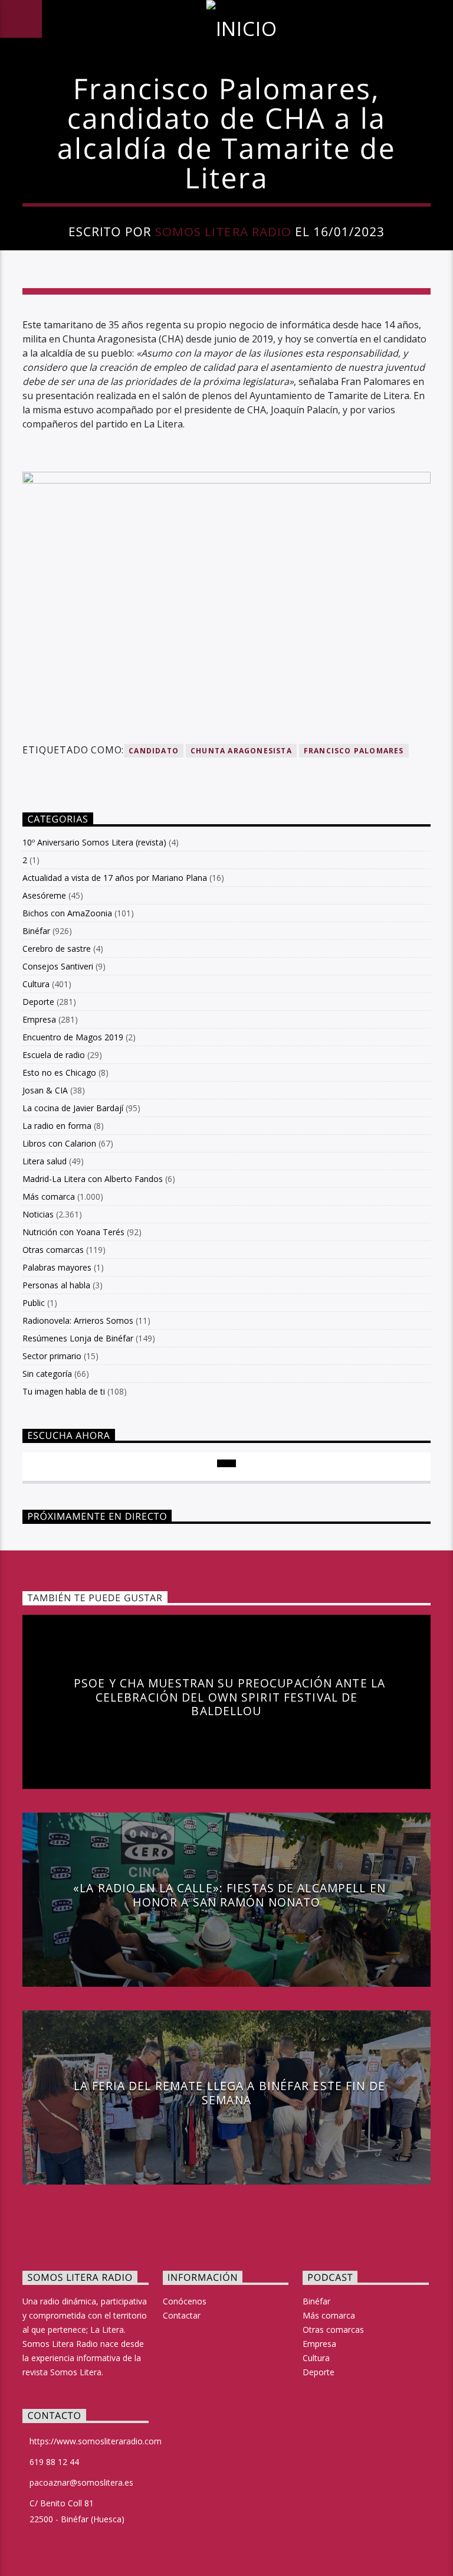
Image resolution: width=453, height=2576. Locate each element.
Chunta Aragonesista (241, 751)
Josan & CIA (45, 1090)
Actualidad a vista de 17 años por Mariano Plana (115, 878)
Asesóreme (44, 895)
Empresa (39, 1019)
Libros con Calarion (59, 1143)
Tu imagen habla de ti (64, 1391)
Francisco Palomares (354, 751)
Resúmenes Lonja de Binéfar (78, 1338)
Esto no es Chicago (59, 1072)
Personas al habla (56, 1285)
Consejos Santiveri (58, 966)
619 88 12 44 (54, 2462)
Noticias (38, 1214)
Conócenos (185, 2301)
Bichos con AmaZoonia (67, 913)
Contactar (182, 2315)
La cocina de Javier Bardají (73, 1108)
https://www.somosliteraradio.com (96, 2441)
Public (34, 1303)
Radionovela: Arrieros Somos (78, 1320)
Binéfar (36, 931)
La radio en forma (57, 1126)
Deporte (38, 1002)
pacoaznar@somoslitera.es (81, 2482)
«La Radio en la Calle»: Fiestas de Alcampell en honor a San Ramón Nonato (229, 1895)
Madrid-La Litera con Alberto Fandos (93, 1179)
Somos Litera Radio (223, 231)
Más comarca (49, 1196)
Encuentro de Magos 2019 (73, 1037)
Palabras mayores (57, 1267)
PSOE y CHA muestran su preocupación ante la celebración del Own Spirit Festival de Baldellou (229, 1697)
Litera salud (45, 1161)
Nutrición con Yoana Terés (73, 1232)
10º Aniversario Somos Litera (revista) (94, 842)
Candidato (154, 751)
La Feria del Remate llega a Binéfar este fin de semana (229, 2093)
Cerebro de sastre (57, 949)
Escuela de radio (54, 1055)
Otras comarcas (53, 1250)
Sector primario (52, 1356)
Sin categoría (47, 1374)
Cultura (36, 984)
